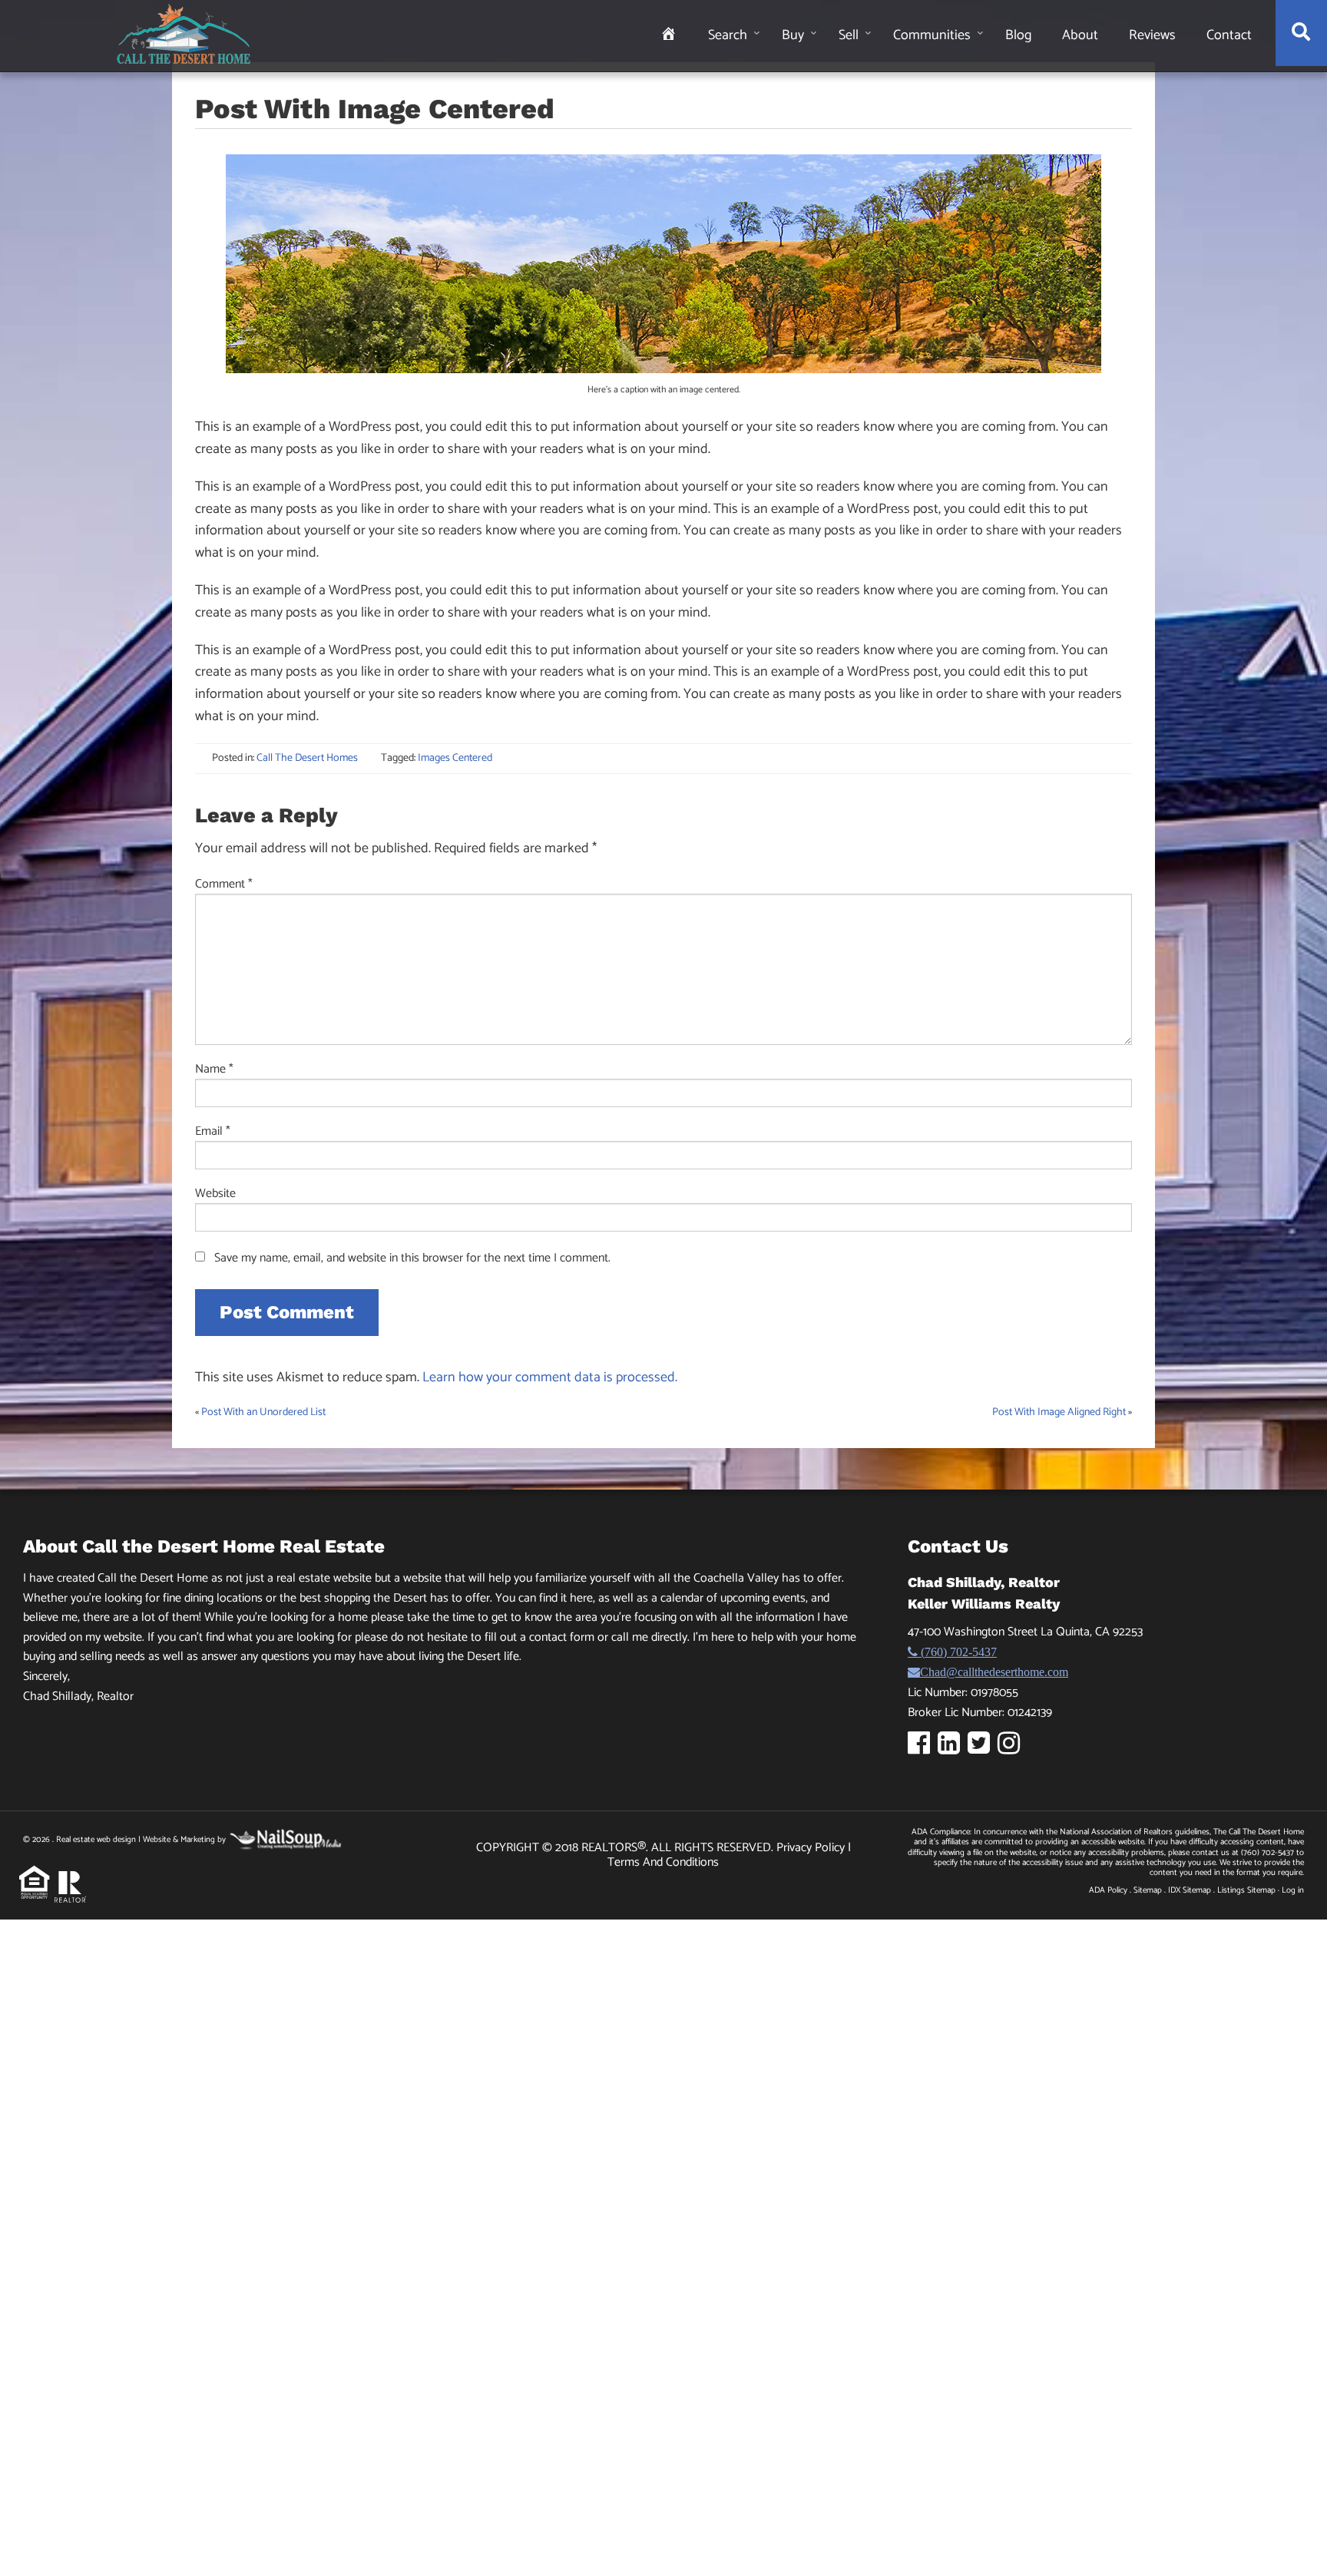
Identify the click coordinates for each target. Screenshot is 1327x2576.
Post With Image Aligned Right (1059, 1412)
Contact (1229, 35)
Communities (932, 35)
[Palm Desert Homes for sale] (184, 34)
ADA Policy (1108, 1890)
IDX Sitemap (1190, 1890)
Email (213, 1132)
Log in (1293, 1890)
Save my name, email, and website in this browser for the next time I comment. (412, 1258)
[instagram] (1013, 1749)
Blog (1018, 35)
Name (214, 1070)
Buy (793, 35)
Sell (849, 35)
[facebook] (923, 1749)
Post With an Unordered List (263, 1412)
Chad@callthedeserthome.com (994, 1672)
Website (215, 1194)
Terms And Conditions (663, 1862)
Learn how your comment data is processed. (550, 1377)
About (1080, 35)
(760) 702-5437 (957, 1652)
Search (728, 35)
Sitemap (1148, 1890)
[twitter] (983, 1749)
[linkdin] (953, 1749)
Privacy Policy (812, 1848)
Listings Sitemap (1246, 1890)
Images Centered (455, 758)
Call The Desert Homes (307, 758)
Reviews (1152, 35)
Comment (224, 885)
